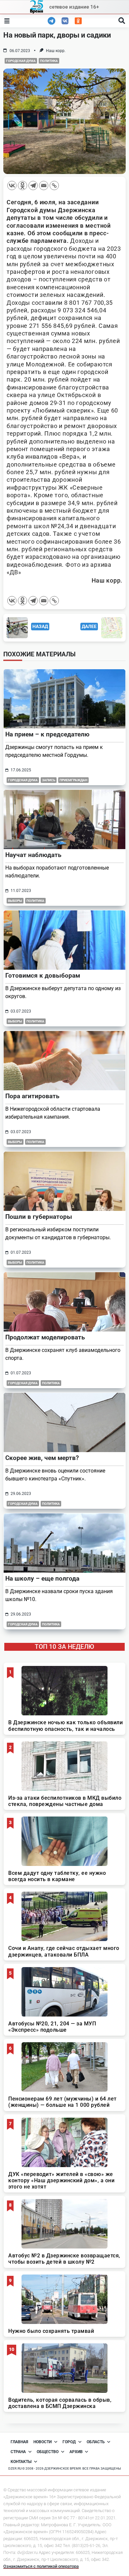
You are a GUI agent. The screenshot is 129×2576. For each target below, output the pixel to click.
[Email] (44, 186)
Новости (43, 2442)
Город (69, 2442)
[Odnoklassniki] (22, 186)
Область (96, 2442)
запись (49, 780)
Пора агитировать (32, 1096)
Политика (49, 61)
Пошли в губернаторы (39, 1217)
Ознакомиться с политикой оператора (41, 2566)
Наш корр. (56, 51)
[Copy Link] (54, 186)
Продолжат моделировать (45, 1337)
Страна (18, 2452)
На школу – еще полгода (42, 1578)
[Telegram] (33, 186)
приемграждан (73, 780)
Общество (48, 2452)
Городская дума (21, 61)
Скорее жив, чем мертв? (42, 1458)
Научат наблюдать (33, 855)
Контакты (21, 2462)
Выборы (15, 901)
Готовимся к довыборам (43, 975)
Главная (19, 2442)
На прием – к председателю (47, 734)
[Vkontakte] (12, 186)
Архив (76, 2452)
